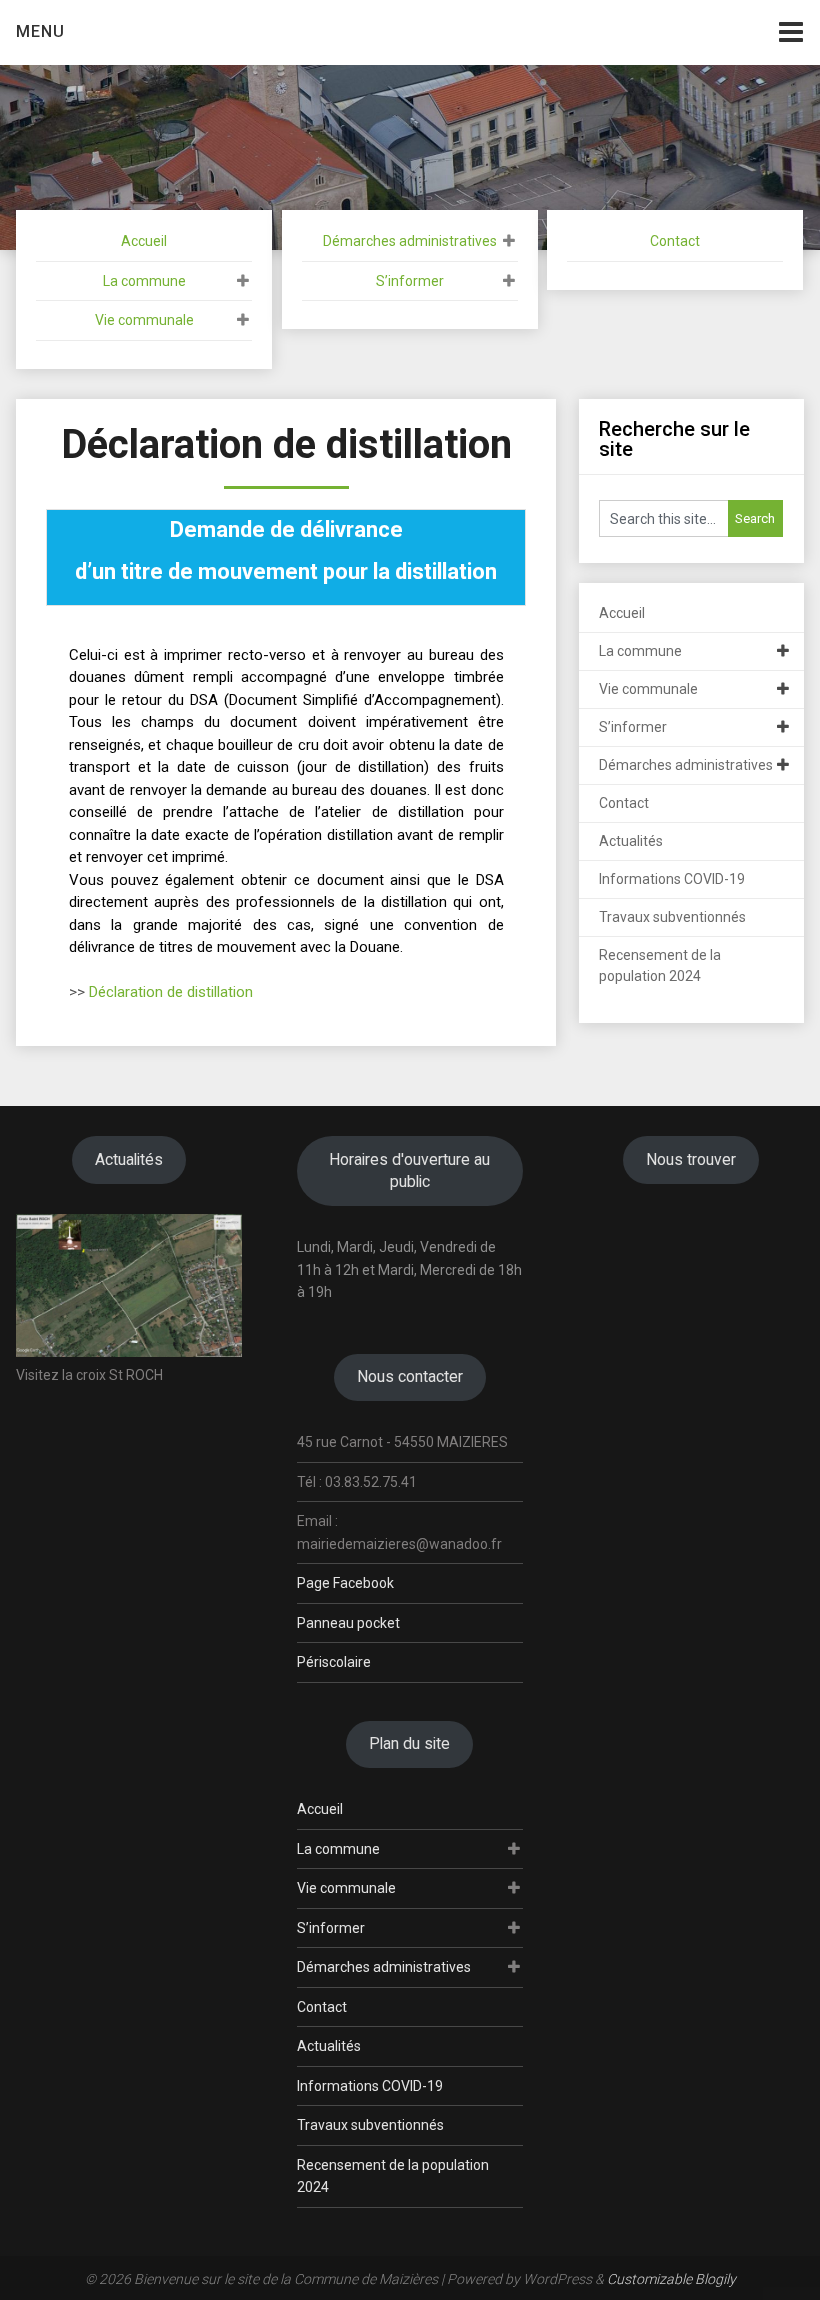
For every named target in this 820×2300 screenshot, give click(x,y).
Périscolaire (334, 1662)
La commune (144, 281)
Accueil (144, 241)
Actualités (631, 841)
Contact (675, 241)
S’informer (410, 281)
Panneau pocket (348, 1623)
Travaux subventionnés (672, 917)
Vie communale (144, 320)
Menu (40, 31)
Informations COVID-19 (672, 879)
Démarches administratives (410, 241)
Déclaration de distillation (171, 992)
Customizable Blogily (671, 2279)
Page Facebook (345, 1583)
